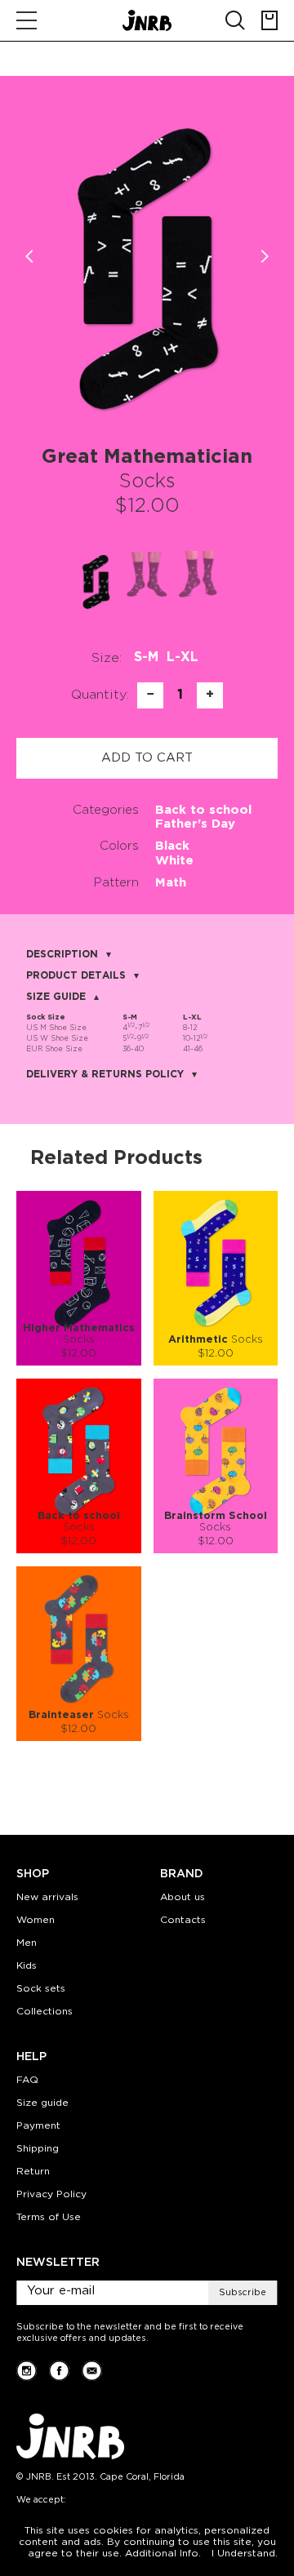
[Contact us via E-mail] (92, 2371)
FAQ (27, 2080)
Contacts (183, 1920)
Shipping (38, 2149)
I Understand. (245, 2554)
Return (33, 2172)
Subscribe (243, 2293)
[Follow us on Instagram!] (27, 2371)
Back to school (203, 810)
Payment (38, 2126)
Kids (27, 1966)
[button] (265, 256)
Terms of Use (49, 2217)
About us (183, 1897)
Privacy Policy (51, 2194)
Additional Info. (163, 2554)
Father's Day (195, 824)
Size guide (42, 2103)
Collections (45, 2012)
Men (27, 1943)
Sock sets (41, 1989)
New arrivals (47, 1897)
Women (36, 1920)
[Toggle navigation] (27, 20)
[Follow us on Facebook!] (59, 2371)
